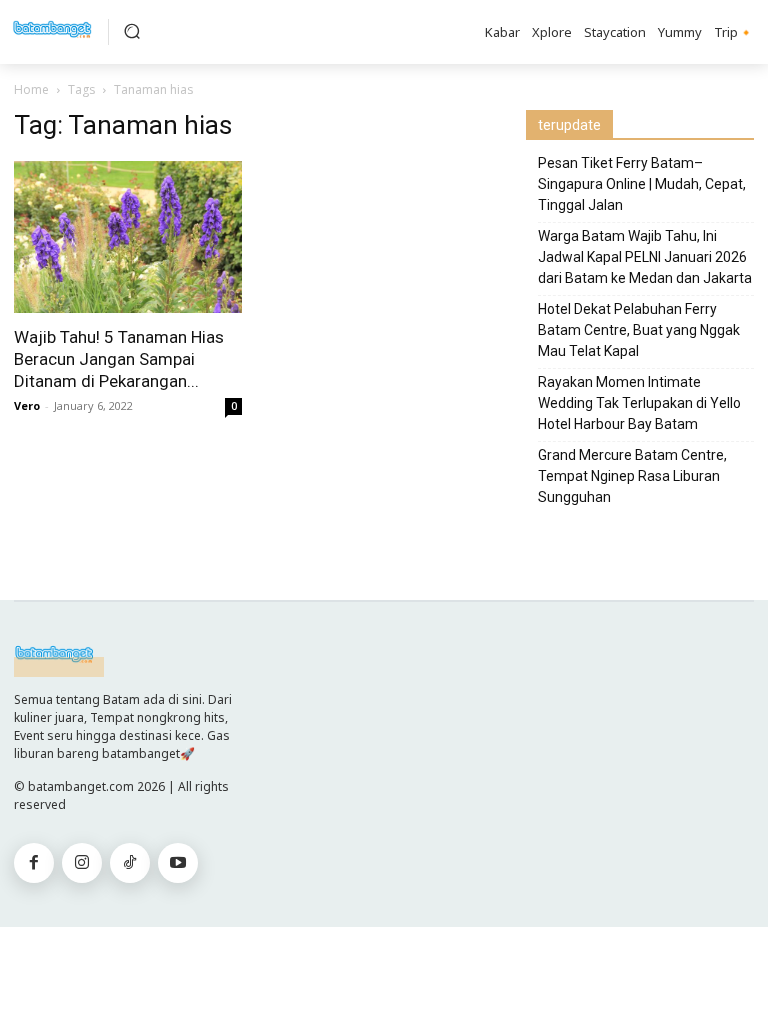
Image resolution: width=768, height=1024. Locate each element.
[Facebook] (34, 863)
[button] (132, 31)
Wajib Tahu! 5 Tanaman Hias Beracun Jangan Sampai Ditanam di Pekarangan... (119, 359)
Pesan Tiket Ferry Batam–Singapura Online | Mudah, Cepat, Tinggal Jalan (642, 184)
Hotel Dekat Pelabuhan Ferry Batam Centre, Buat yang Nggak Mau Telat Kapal (639, 330)
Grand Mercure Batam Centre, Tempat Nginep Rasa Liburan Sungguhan (632, 476)
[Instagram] (82, 863)
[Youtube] (178, 863)
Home (31, 89)
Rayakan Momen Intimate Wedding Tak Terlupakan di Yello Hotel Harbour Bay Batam (639, 403)
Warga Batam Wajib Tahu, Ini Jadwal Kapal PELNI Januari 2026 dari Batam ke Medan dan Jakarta (645, 257)
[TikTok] (130, 863)
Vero (27, 405)
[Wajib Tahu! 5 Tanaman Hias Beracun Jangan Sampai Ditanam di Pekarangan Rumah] (128, 237)
